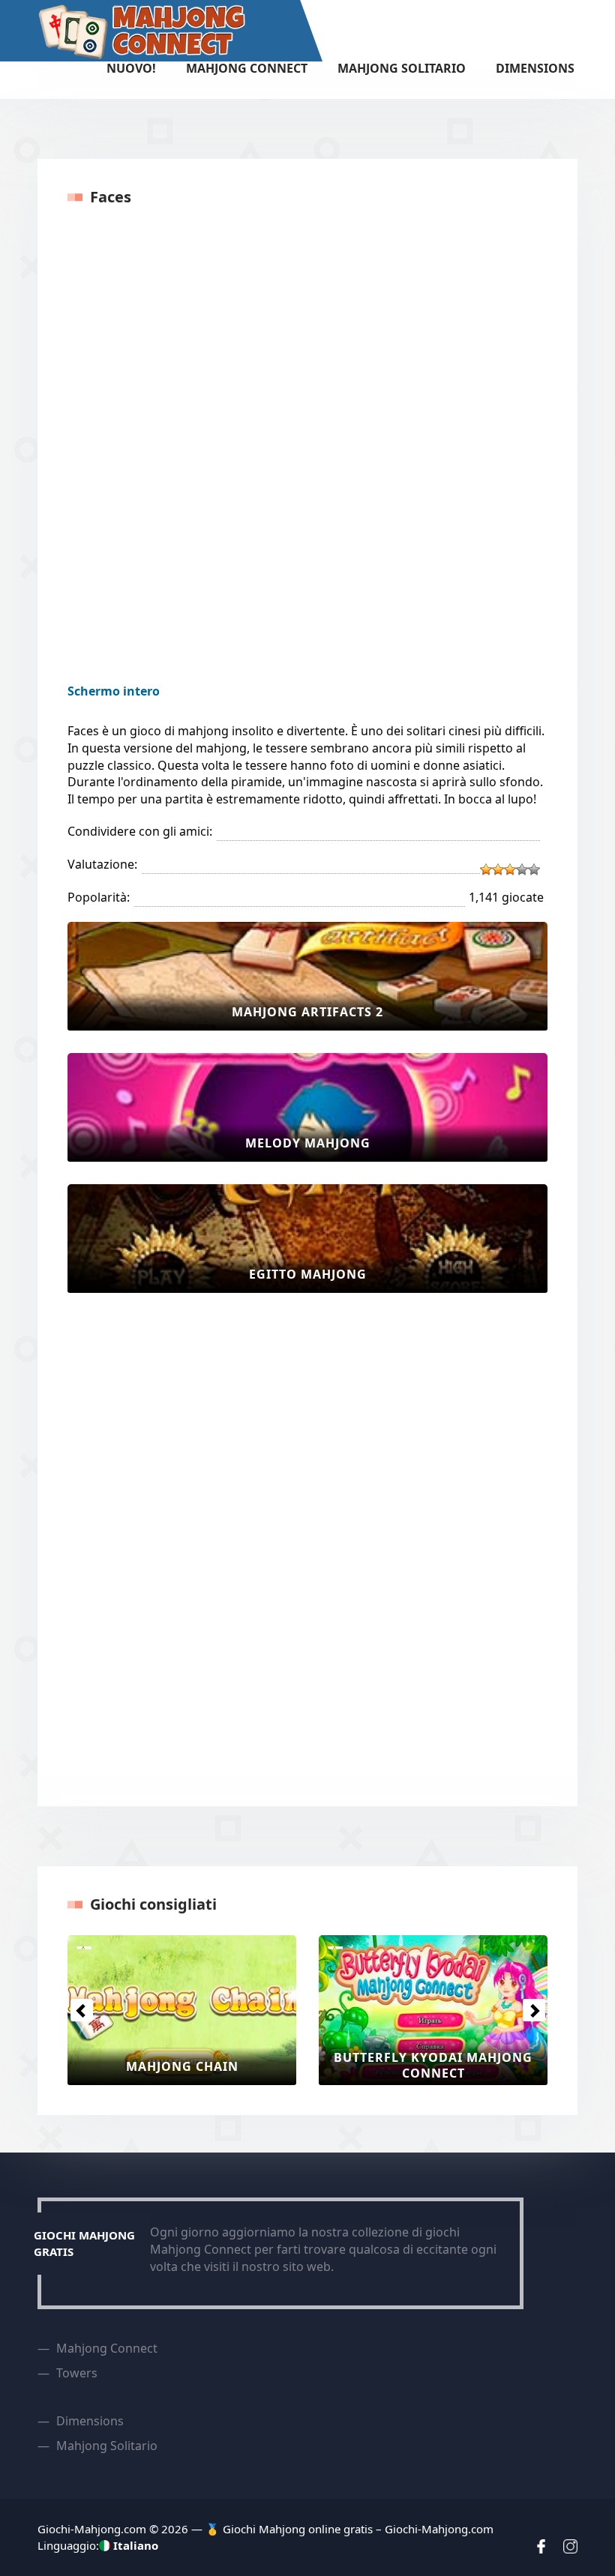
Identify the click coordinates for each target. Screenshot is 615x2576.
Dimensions (535, 68)
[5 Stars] (534, 869)
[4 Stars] (522, 869)
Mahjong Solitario (402, 68)
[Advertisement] (127, 1540)
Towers (77, 2373)
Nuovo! (131, 68)
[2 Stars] (498, 869)
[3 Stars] (510, 869)
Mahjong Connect (247, 68)
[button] (81, 2010)
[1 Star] (486, 869)
